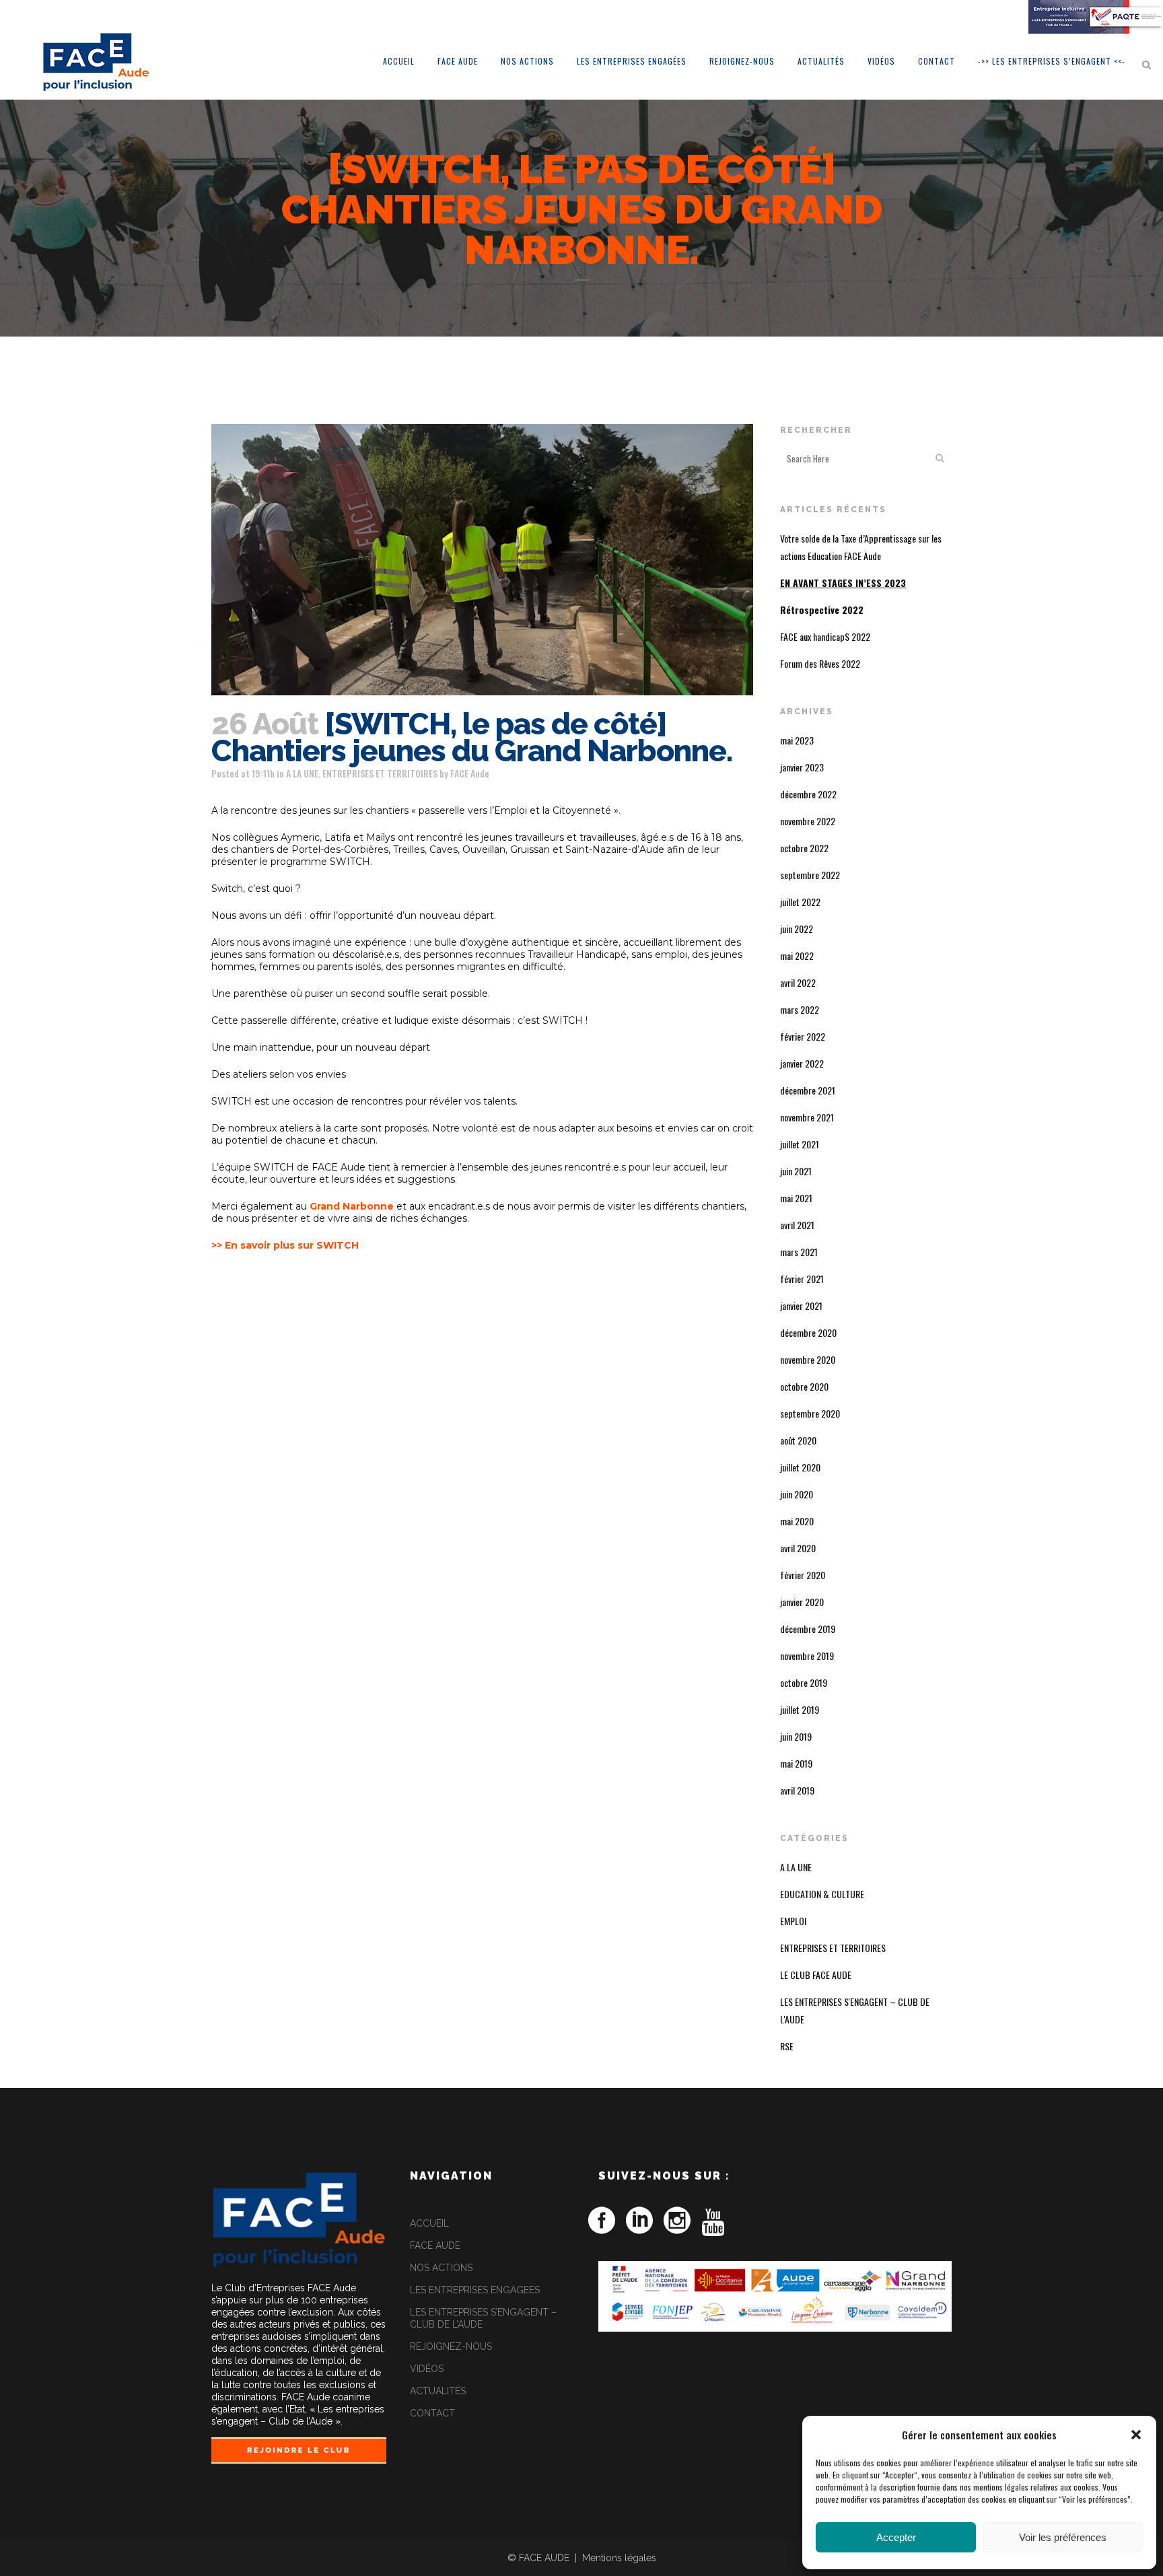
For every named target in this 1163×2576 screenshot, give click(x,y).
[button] (1136, 2435)
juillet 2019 (800, 1709)
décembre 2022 (808, 794)
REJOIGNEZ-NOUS (451, 2346)
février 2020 (803, 1575)
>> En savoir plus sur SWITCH (285, 1245)
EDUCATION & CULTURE (822, 1894)
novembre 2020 (808, 1359)
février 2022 (803, 1036)
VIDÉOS (427, 2369)
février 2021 (802, 1279)
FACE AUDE (435, 2246)
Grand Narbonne (352, 1206)
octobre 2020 (804, 1386)
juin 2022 (797, 929)
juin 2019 (796, 1736)
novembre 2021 (807, 1117)
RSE (787, 2046)
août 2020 (798, 1440)
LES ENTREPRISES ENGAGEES (475, 2290)
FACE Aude (470, 773)
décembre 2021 (808, 1090)
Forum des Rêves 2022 (820, 663)
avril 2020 (798, 1548)
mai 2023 (797, 740)
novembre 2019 (807, 1656)
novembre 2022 (808, 821)
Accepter (896, 2537)
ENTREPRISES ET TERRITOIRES (380, 773)
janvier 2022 (802, 1063)
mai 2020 (797, 1521)
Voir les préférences (1063, 2537)
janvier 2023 (802, 767)
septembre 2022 (810, 875)
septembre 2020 (810, 1413)
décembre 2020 (808, 1332)
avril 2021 (797, 1225)
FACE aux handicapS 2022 (825, 636)
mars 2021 (799, 1252)
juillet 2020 (800, 1467)
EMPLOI (793, 1921)
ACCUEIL (429, 2223)
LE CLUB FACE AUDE (816, 1975)
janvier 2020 (802, 1602)
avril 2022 (798, 982)
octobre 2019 (804, 1682)
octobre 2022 (804, 848)
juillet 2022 (800, 902)
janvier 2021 (801, 1306)
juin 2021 (796, 1171)
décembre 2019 (808, 1629)
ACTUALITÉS (438, 2391)
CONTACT (432, 2413)
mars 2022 (800, 1009)
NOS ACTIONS (441, 2268)
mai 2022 (797, 955)
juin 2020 (797, 1494)
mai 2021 (796, 1198)
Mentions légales (619, 2558)
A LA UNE (302, 773)
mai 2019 (796, 1763)
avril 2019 (797, 1790)
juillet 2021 (800, 1144)
